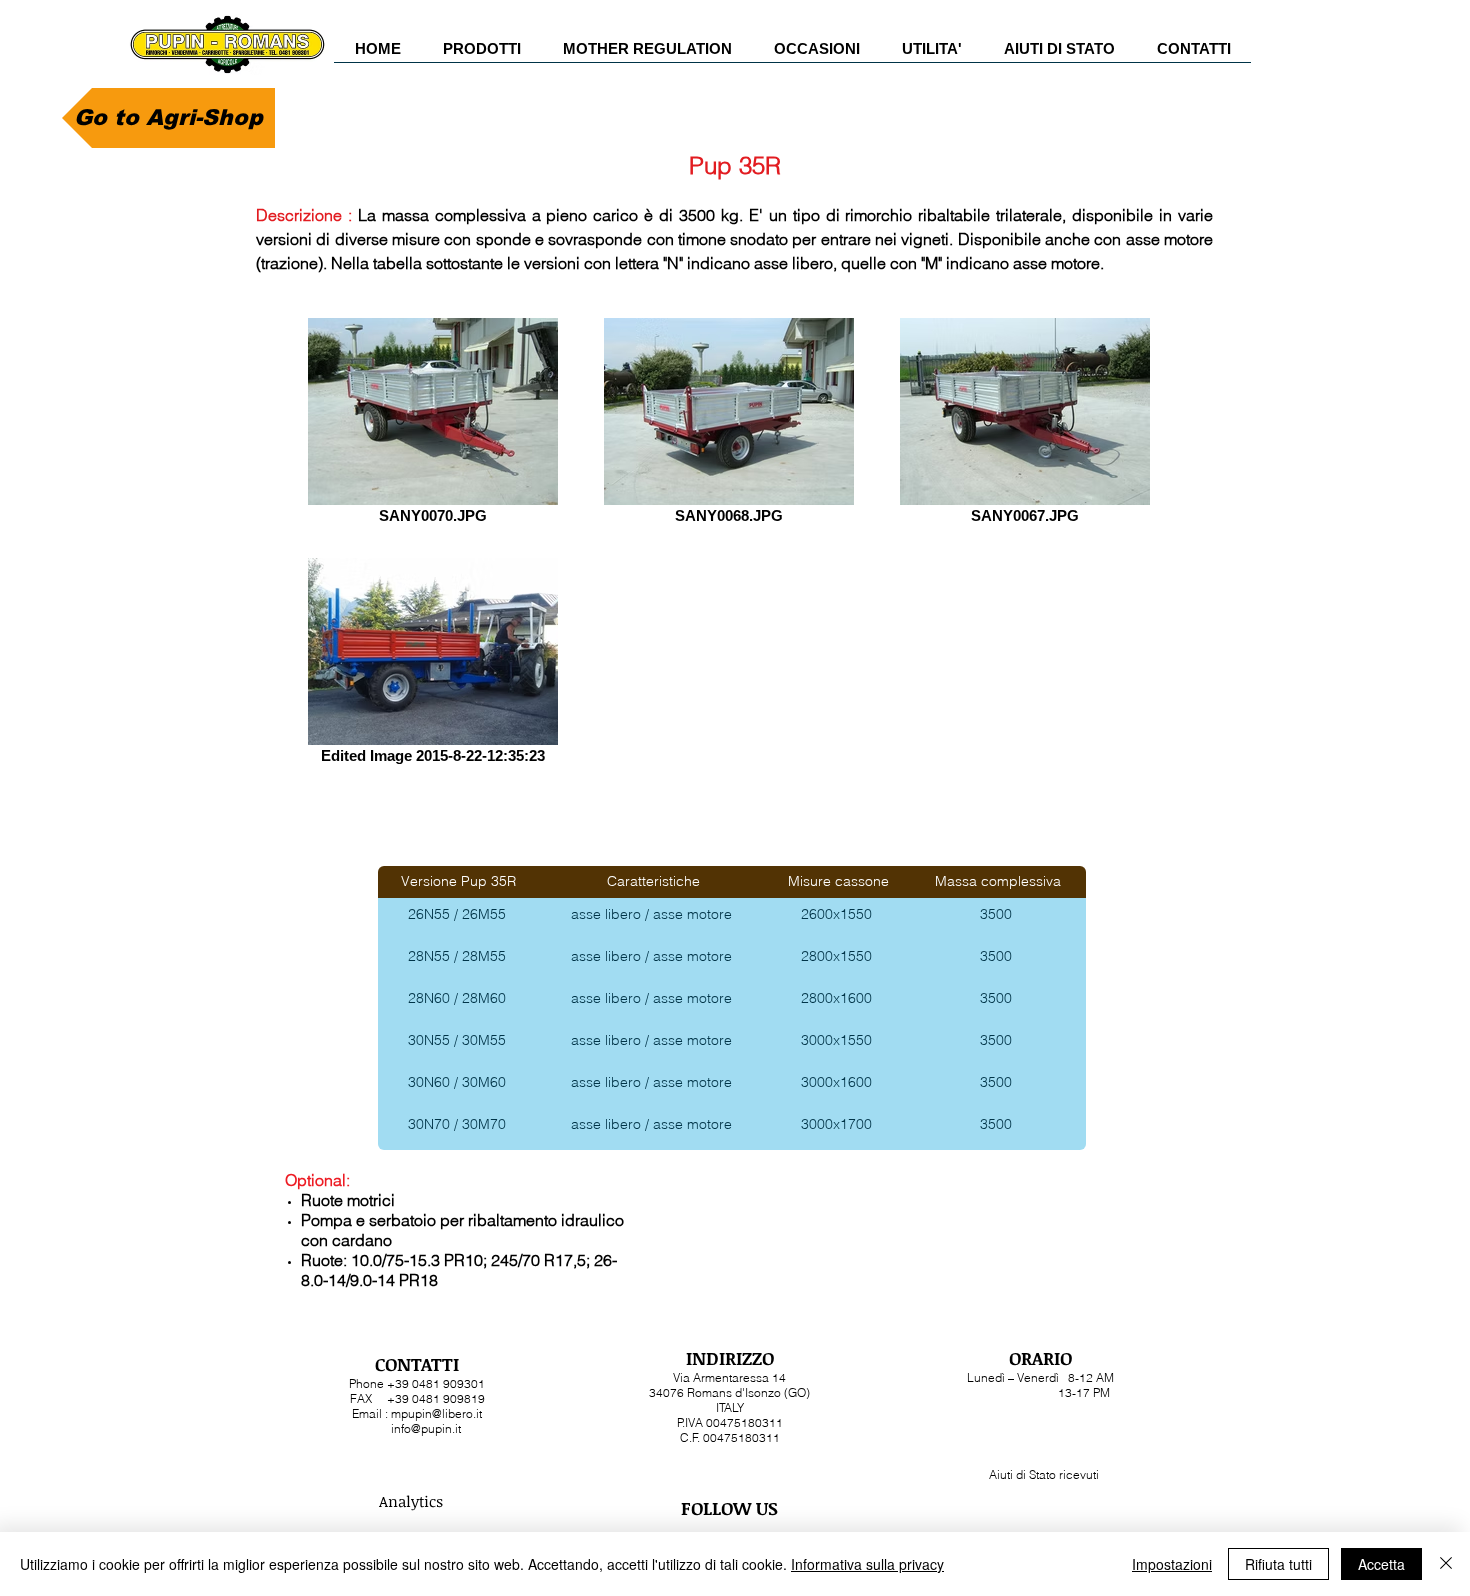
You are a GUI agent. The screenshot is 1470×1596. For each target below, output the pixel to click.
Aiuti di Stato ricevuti (1044, 1474)
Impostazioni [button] (1172, 1564)
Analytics (411, 1501)
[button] (482, 55)
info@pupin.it (426, 1428)
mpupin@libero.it (436, 1413)
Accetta (1381, 1564)
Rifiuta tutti (1278, 1564)
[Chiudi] (1446, 1564)
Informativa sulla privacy (867, 1564)
